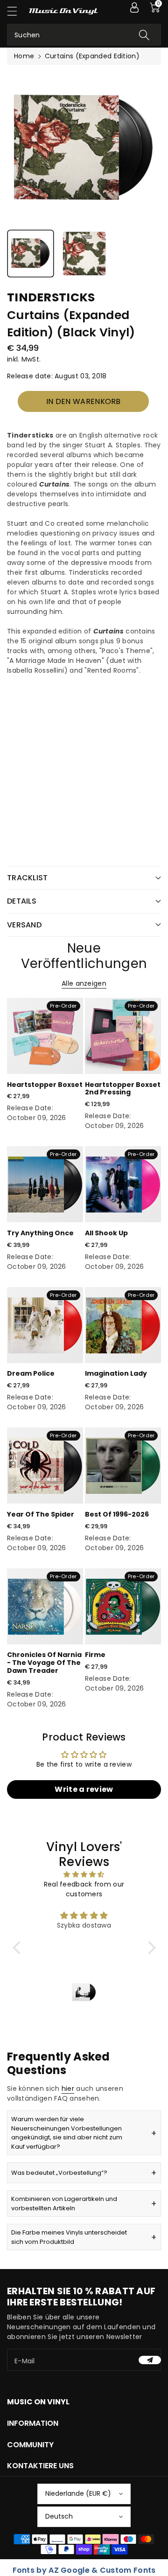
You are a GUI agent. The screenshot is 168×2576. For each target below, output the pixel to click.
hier (68, 2089)
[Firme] (123, 1606)
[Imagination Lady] (123, 1325)
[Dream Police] (45, 1325)
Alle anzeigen (84, 983)
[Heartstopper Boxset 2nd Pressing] (123, 1036)
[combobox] (84, 35)
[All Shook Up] (123, 1184)
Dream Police (31, 1373)
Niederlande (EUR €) (78, 2493)
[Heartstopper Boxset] (45, 1036)
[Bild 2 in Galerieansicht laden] (84, 254)
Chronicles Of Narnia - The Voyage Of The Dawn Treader (44, 1663)
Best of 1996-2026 (117, 1514)
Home (24, 56)
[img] (84, 1874)
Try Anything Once (40, 1233)
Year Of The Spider (41, 1514)
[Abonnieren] (150, 2360)
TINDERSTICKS (51, 297)
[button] (16, 11)
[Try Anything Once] (45, 1184)
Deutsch (59, 2516)
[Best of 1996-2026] (123, 1466)
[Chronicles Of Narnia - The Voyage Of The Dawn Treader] (45, 1606)
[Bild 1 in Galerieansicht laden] (31, 254)
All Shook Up (106, 1233)
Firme (95, 1655)
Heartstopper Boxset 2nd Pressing (123, 1089)
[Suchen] (144, 35)
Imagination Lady (116, 1373)
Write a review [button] (84, 1789)
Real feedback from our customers (84, 1889)
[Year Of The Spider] (45, 1466)
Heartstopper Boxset (45, 1085)
